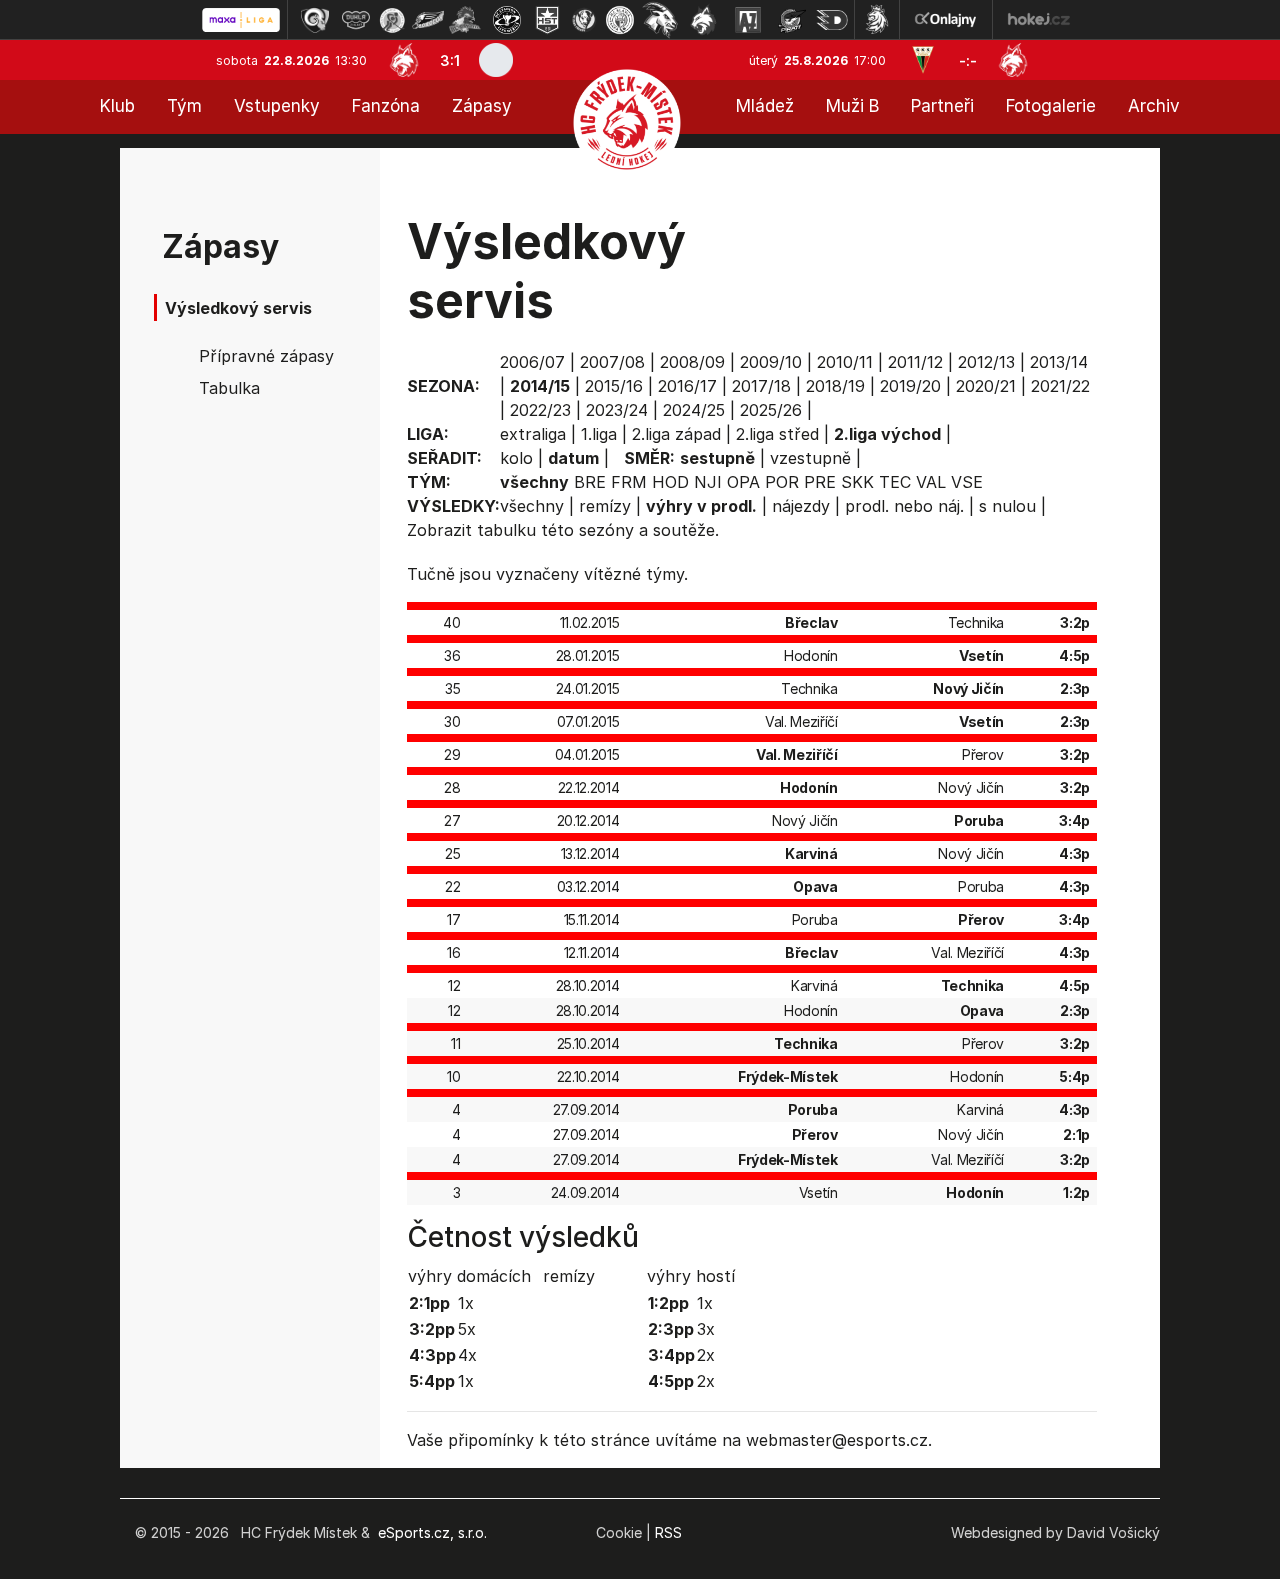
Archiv (1154, 106)
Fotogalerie (1051, 106)
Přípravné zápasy (266, 356)
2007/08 (612, 362)
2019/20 (910, 386)
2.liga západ (676, 434)
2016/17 (687, 386)
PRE (820, 482)
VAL (931, 482)
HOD (670, 482)
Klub (117, 106)
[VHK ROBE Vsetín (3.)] (392, 20)
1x (466, 1303)
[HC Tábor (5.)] (465, 20)
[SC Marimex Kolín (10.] (660, 20)
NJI (708, 482)
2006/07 (532, 362)
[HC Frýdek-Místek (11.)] (704, 20)
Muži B (852, 106)
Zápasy (482, 106)
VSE (967, 482)
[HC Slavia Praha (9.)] (620, 20)
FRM (629, 482)
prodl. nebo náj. (904, 506)
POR (782, 482)
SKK (857, 482)
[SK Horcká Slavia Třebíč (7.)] (547, 20)
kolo (516, 458)
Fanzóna (386, 106)
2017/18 (761, 386)
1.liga (599, 434)
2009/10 (771, 362)
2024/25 (694, 410)
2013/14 (1059, 362)
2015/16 (614, 386)
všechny (532, 506)
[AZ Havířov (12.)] (748, 20)
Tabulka (229, 388)
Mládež (765, 106)
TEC (895, 482)
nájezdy (801, 506)
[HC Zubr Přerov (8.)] (584, 20)
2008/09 (692, 362)
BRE (590, 482)
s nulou (1007, 506)
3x (706, 1329)
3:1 (450, 60)
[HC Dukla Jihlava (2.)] (356, 20)
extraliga (533, 434)
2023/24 (617, 410)
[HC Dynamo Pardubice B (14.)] (832, 20)
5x (467, 1329)
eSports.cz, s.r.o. (432, 1532)
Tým (184, 106)
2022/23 (540, 410)
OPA (743, 482)
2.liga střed (777, 434)
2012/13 (986, 362)
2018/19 (835, 386)
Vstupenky (277, 106)
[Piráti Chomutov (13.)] (792, 20)
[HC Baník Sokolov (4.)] (428, 20)
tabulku (506, 530)
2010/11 (845, 362)
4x (467, 1355)
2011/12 (915, 362)
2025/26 (771, 410)
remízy (605, 506)
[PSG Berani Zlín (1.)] (315, 20)
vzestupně (810, 458)
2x (706, 1355)
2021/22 (1060, 386)
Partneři (942, 106)
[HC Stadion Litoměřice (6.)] (507, 20)
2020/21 (986, 386)
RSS (668, 1532)
